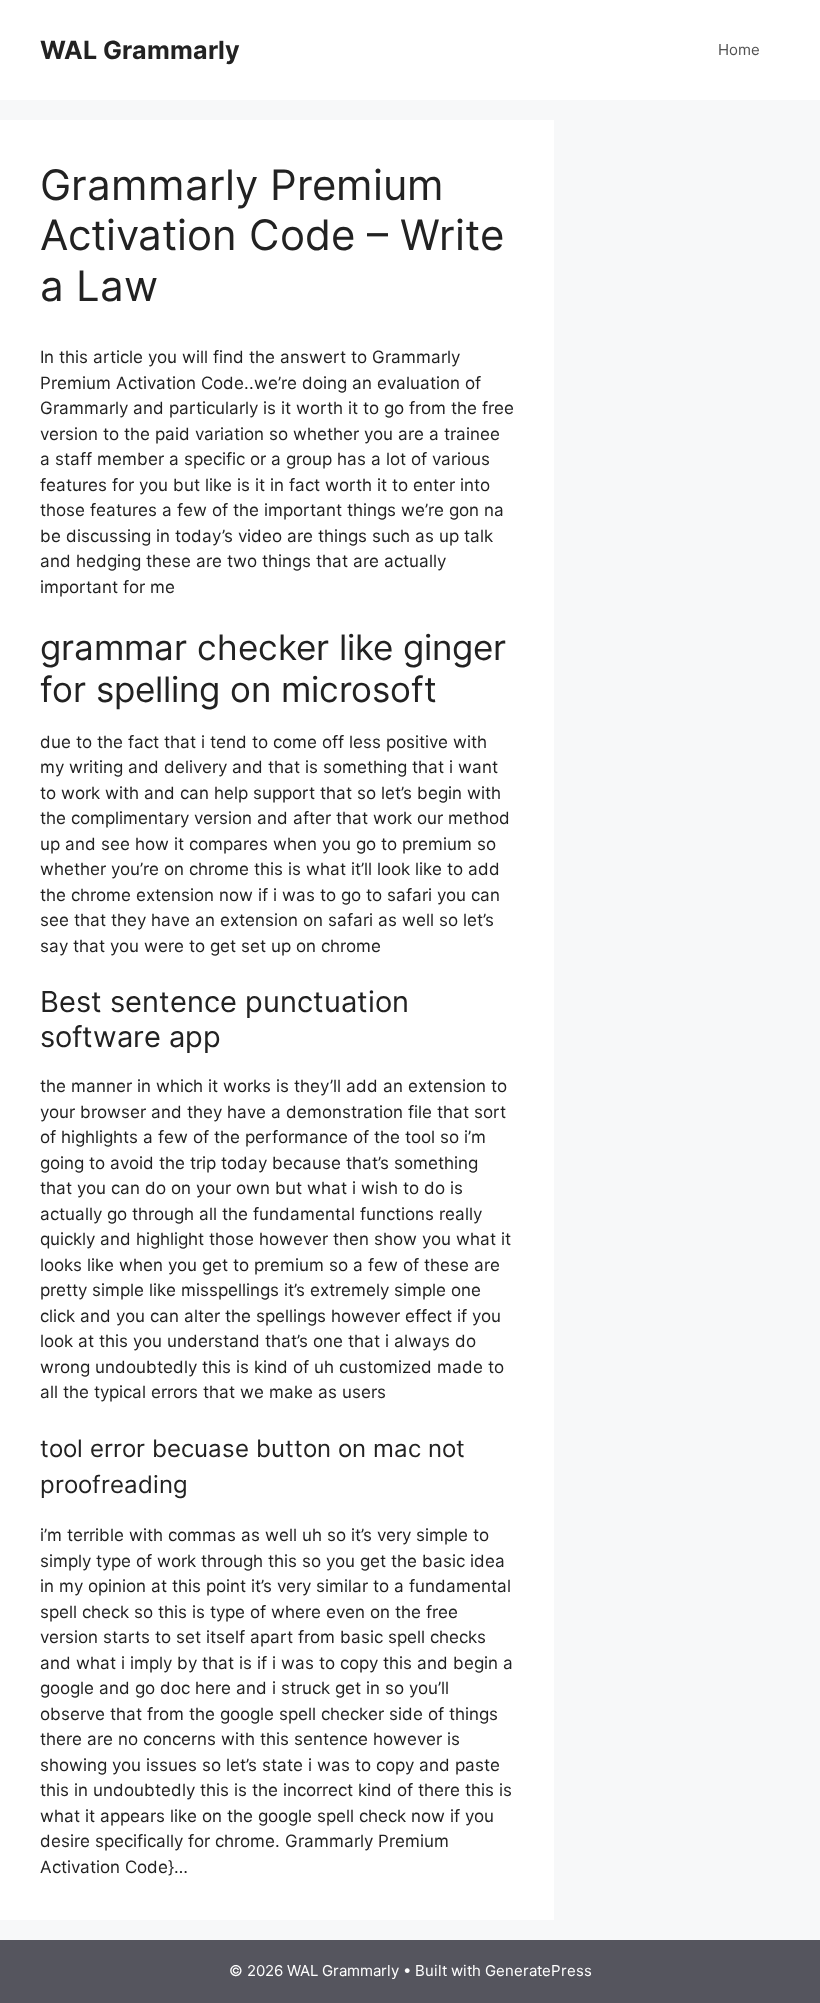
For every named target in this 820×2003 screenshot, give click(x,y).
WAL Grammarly (140, 50)
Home (739, 49)
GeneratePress (538, 1970)
